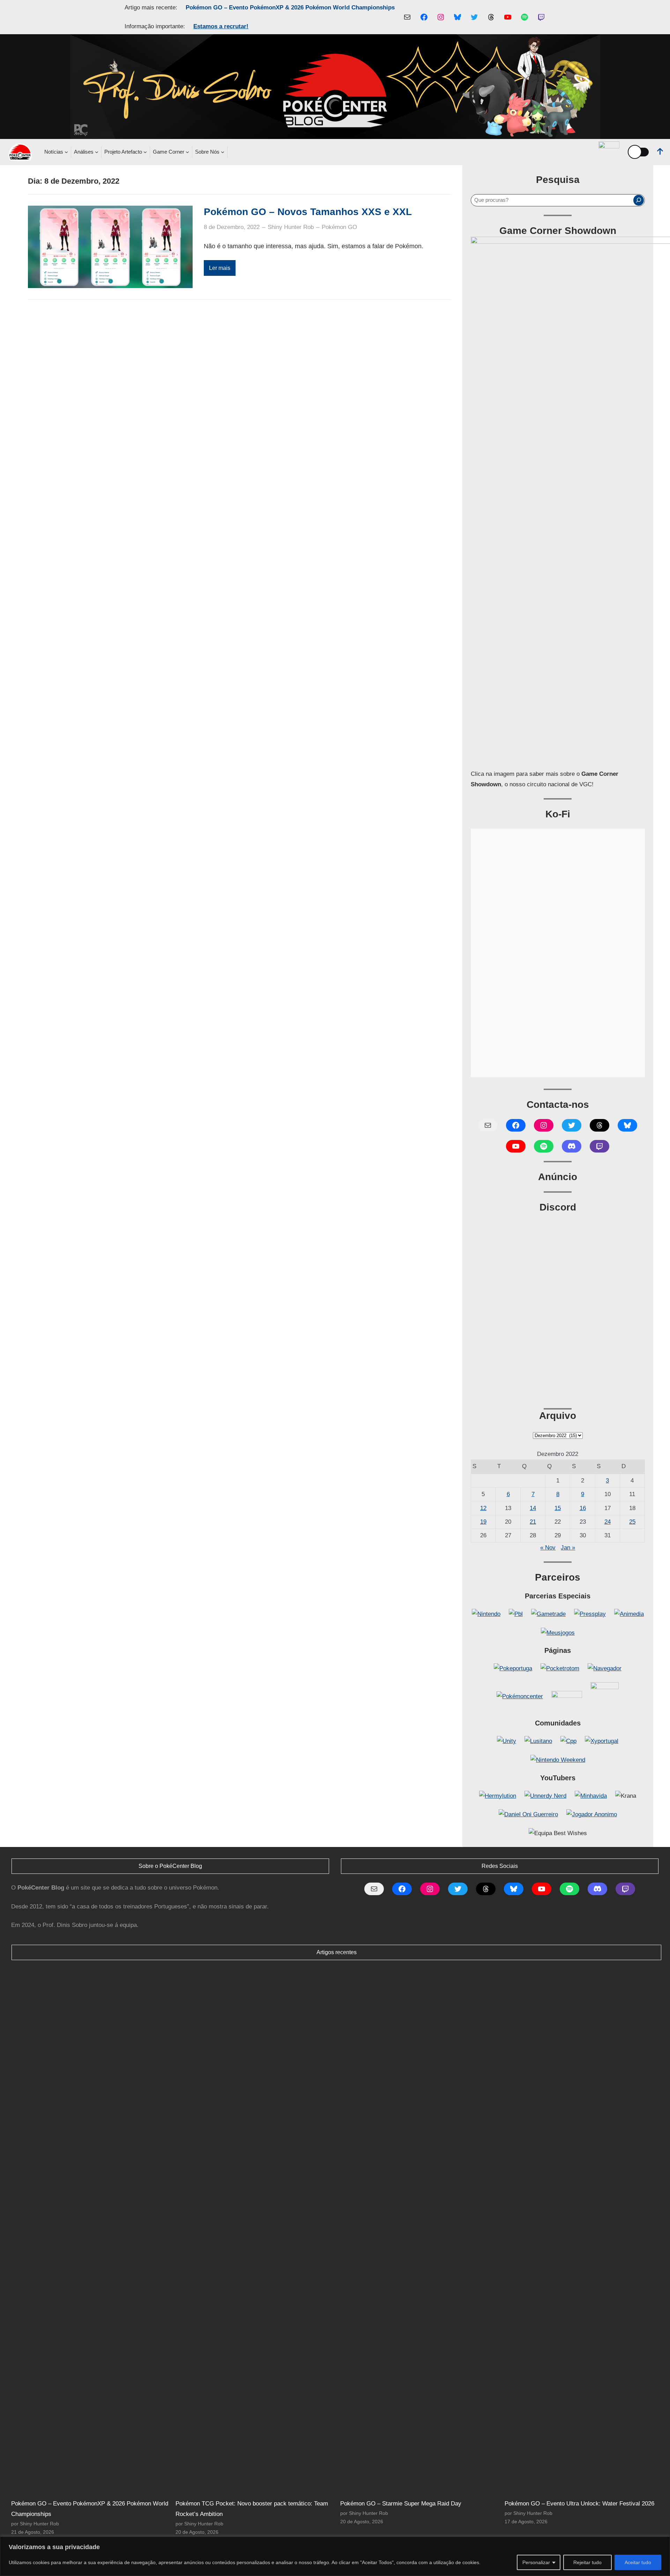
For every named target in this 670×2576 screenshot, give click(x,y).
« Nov (548, 1548)
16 (583, 1508)
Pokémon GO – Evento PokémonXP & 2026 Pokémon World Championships (290, 8)
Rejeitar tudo (587, 2562)
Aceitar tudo (638, 2562)
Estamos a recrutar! (221, 26)
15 (558, 1508)
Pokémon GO (339, 227)
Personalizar (536, 2562)
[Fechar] (663, 2542)
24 (608, 1522)
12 (483, 1508)
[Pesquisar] (639, 200)
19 (483, 1522)
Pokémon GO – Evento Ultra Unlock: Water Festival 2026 (579, 2504)
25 (632, 1522)
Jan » (568, 1548)
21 (533, 1522)
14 (533, 1508)
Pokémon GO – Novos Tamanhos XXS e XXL (308, 212)
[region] (335, 2556)
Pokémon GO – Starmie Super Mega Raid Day (401, 2504)
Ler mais (220, 268)
